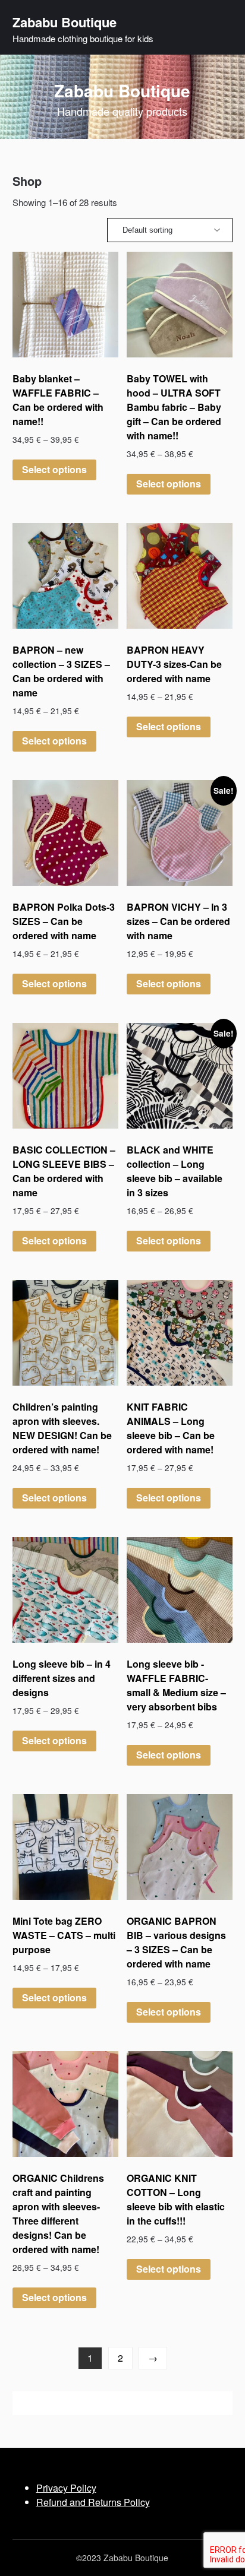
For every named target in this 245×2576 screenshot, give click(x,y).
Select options (54, 469)
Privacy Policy (66, 2488)
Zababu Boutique (65, 22)
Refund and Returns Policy (93, 2502)
